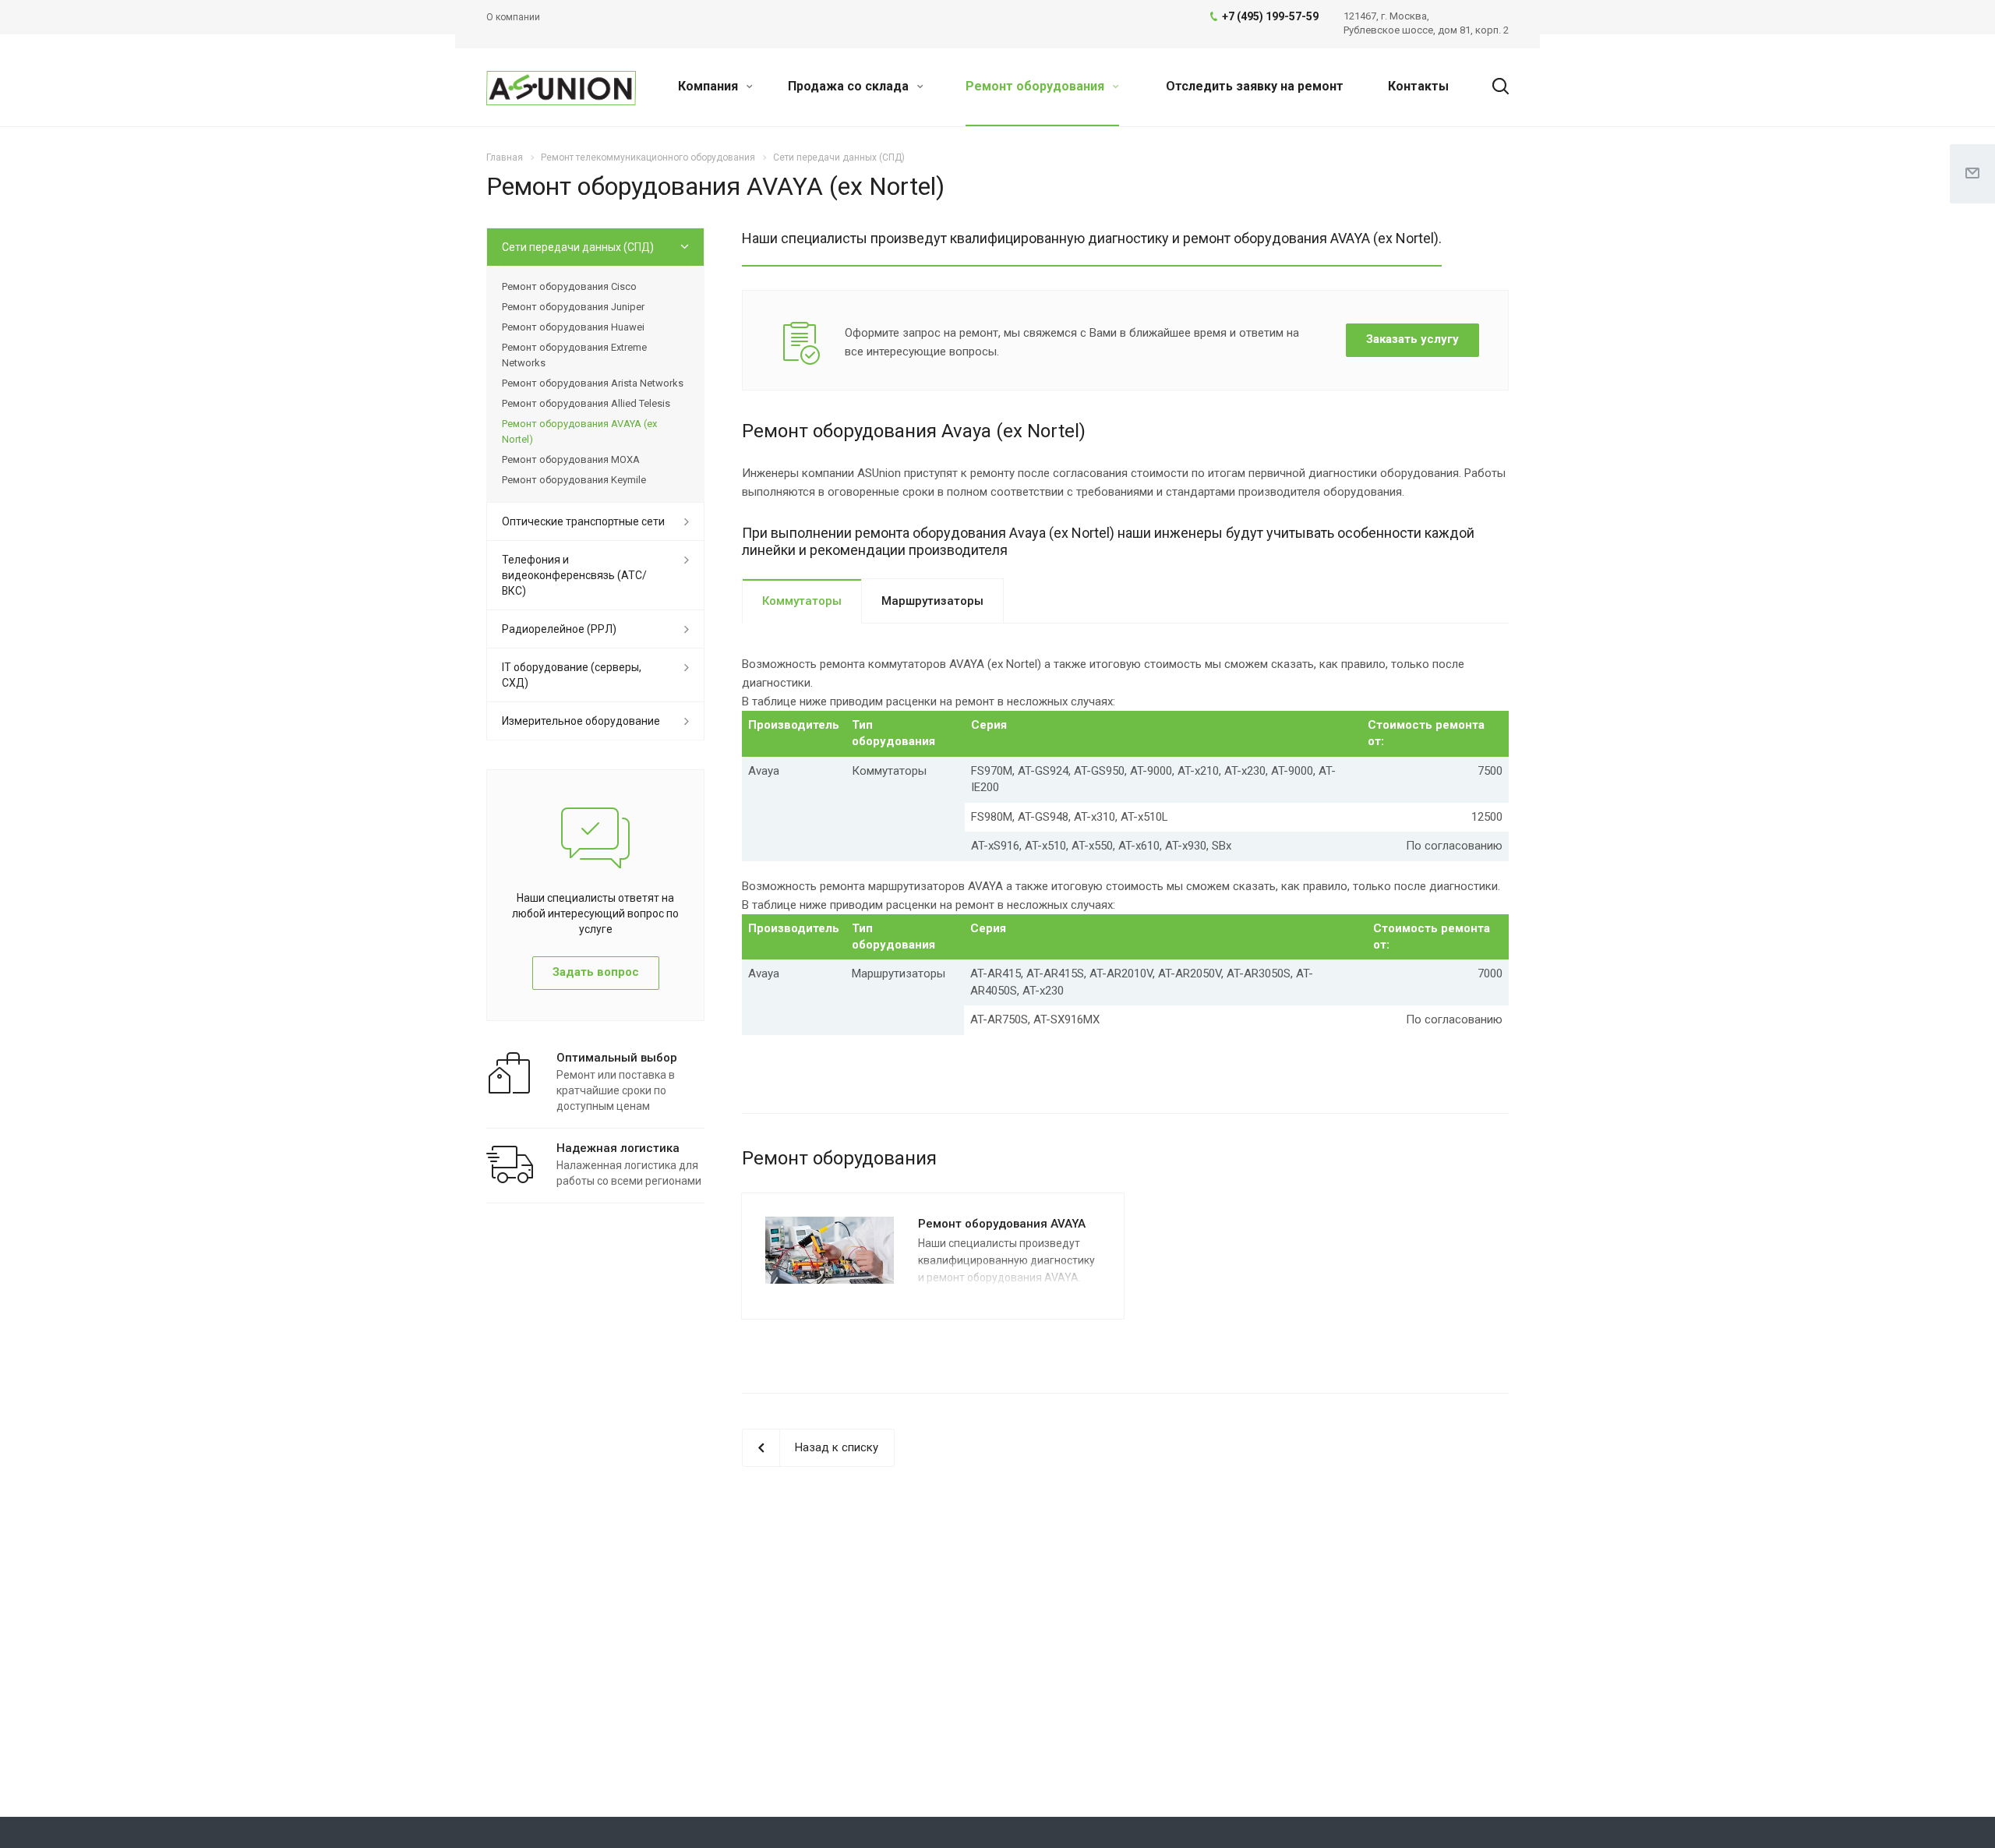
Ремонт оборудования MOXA (571, 459)
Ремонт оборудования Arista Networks (593, 383)
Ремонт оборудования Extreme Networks (574, 355)
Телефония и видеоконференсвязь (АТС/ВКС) (574, 575)
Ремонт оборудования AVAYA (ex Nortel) (579, 431)
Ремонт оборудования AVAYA (1002, 1224)
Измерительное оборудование (581, 721)
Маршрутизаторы (932, 601)
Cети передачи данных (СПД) (578, 247)
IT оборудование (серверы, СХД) (572, 675)
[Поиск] (1493, 87)
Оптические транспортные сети (583, 521)
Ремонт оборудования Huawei (573, 327)
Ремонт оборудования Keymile (574, 480)
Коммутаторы (802, 601)
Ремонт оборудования (1036, 86)
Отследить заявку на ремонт (1255, 86)
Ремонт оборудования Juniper (573, 307)
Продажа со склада (850, 86)
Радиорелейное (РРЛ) (559, 629)
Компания (710, 86)
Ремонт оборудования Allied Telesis (586, 403)
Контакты (1418, 86)
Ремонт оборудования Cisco (569, 286)
